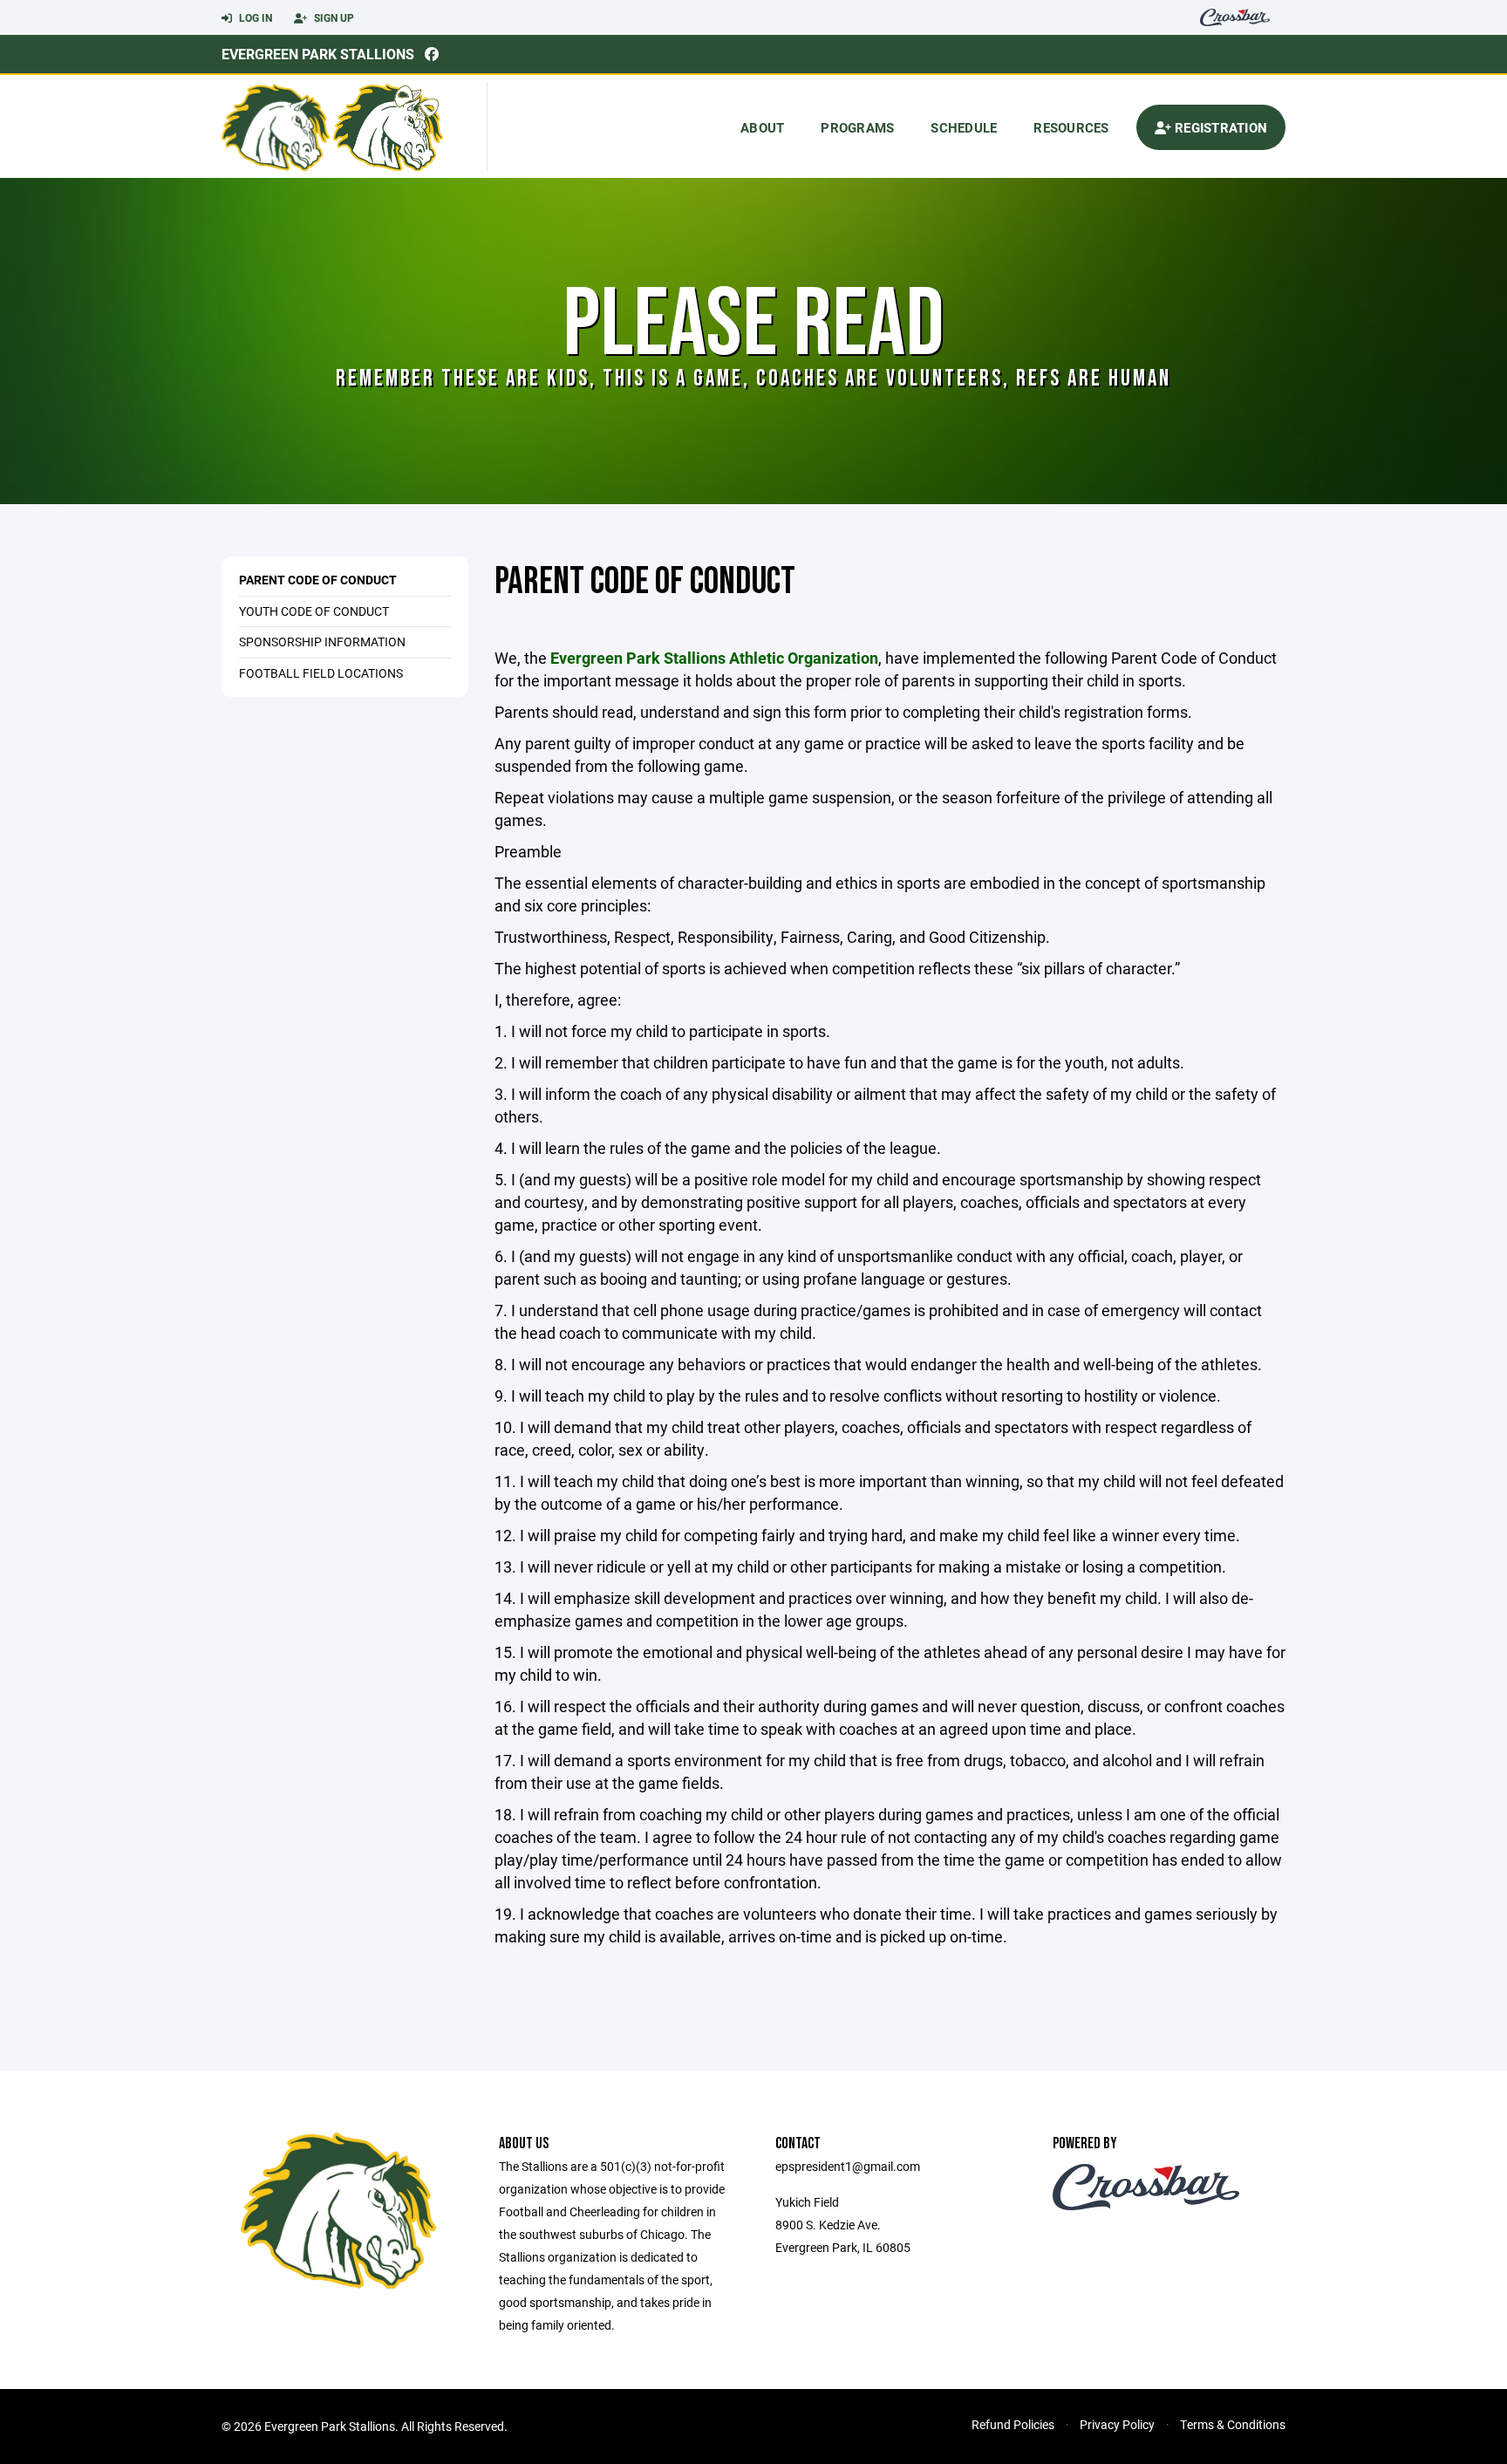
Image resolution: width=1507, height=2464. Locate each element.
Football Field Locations (321, 673)
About (762, 127)
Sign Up (333, 17)
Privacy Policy (1117, 2424)
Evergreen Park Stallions (318, 54)
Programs (857, 127)
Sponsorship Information (322, 642)
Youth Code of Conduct (314, 611)
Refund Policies (1013, 2424)
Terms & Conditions (1233, 2424)
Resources (1071, 127)
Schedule (964, 127)
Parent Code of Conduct (318, 580)
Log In (254, 17)
